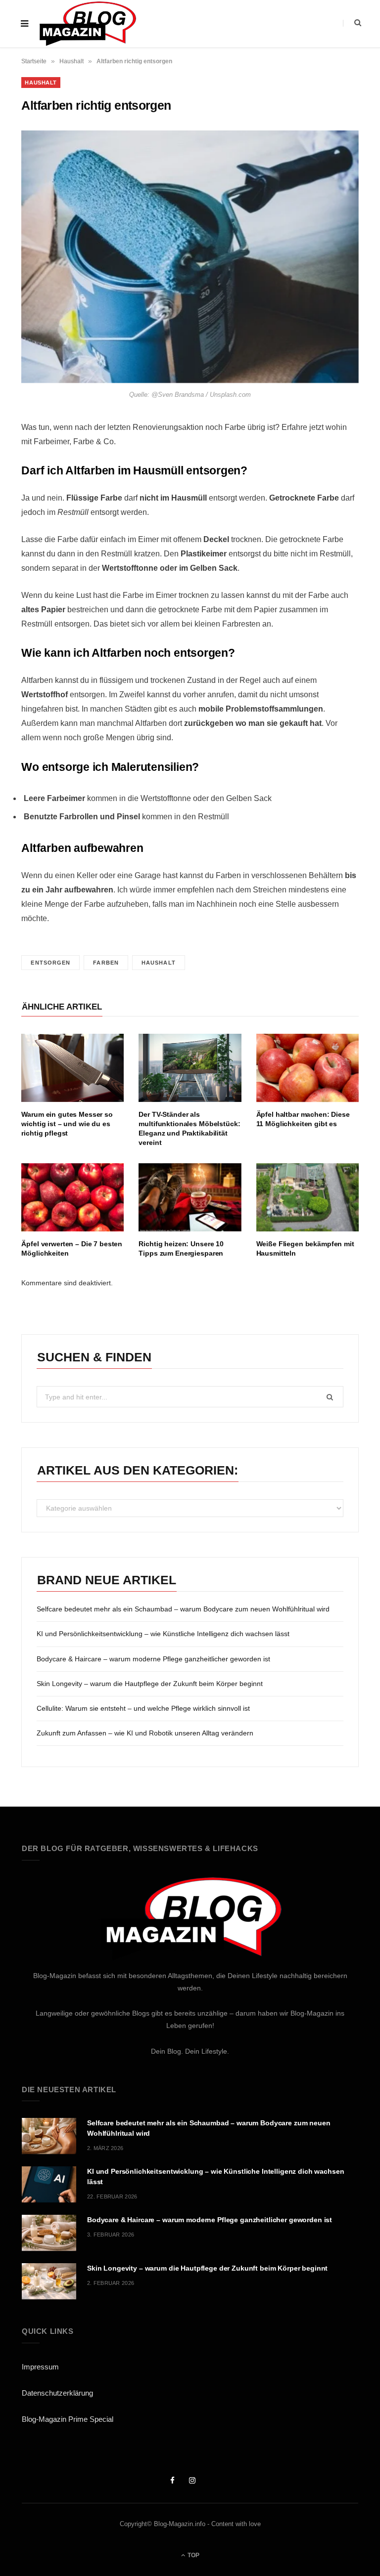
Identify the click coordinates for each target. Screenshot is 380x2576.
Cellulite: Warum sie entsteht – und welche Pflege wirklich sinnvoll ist (143, 1708)
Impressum (40, 2367)
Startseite (34, 61)
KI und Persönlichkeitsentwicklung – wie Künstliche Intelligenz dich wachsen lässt (163, 1634)
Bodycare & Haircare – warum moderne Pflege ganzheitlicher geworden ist (153, 1659)
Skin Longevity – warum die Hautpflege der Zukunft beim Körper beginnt (150, 1684)
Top (193, 2555)
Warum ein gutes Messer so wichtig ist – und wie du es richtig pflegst (67, 1124)
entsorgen (50, 963)
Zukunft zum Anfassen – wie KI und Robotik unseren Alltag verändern (145, 1733)
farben (106, 963)
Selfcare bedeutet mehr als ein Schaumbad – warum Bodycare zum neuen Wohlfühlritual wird (183, 1609)
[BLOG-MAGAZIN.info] (87, 24)
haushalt (159, 963)
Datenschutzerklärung (57, 2393)
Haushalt (71, 61)
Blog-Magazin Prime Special (68, 2419)
